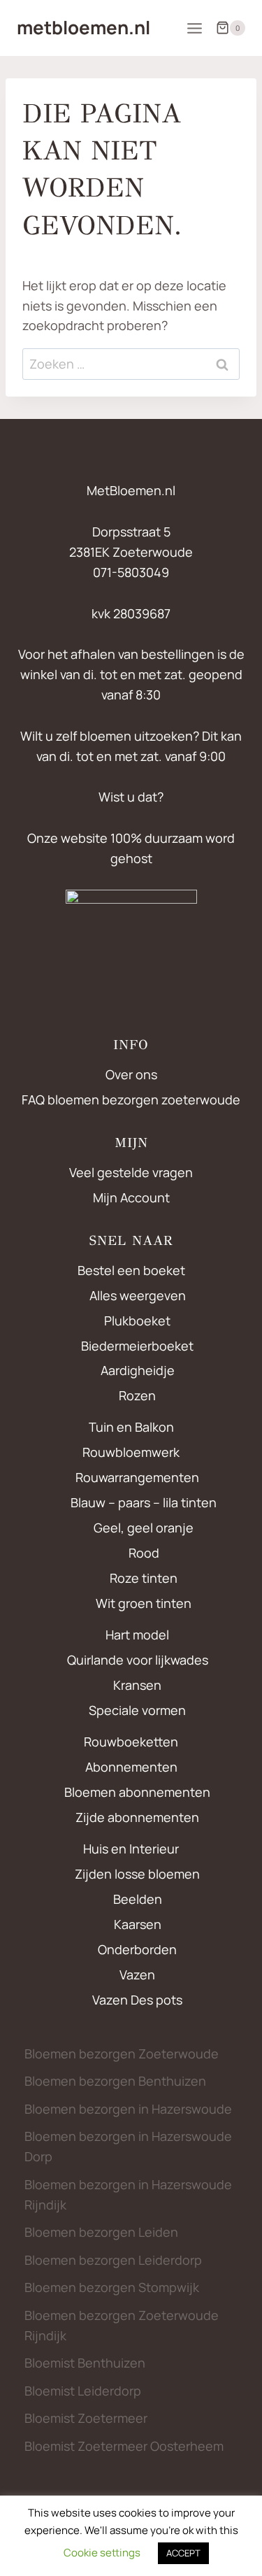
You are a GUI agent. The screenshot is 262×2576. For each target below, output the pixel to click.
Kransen (137, 1685)
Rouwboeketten (131, 1742)
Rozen (137, 1395)
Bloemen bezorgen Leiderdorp (113, 2260)
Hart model (137, 1635)
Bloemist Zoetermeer (86, 2418)
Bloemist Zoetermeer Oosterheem (124, 2446)
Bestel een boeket (131, 1270)
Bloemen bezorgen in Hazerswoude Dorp (128, 2146)
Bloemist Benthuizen (85, 2363)
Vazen (137, 1974)
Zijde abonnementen (137, 1817)
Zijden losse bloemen (137, 1874)
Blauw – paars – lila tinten (144, 1502)
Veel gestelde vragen (131, 1172)
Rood (144, 1553)
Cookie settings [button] (102, 2553)
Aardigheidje (138, 1370)
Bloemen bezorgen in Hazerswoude (128, 2109)
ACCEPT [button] (183, 2553)
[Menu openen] (194, 28)
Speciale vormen (137, 1710)
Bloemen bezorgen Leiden (101, 2232)
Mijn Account (131, 1197)
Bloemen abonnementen (137, 1792)
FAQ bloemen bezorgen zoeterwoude (131, 1100)
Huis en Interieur (131, 1849)
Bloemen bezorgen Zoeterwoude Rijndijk (122, 2325)
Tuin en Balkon (131, 1427)
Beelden (138, 1899)
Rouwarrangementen (137, 1477)
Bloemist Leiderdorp (83, 2391)
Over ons (131, 1074)
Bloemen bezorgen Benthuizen (115, 2081)
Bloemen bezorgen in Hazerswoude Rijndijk (128, 2194)
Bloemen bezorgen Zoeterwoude (122, 2054)
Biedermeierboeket (137, 1346)
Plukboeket (137, 1321)
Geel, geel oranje (144, 1528)
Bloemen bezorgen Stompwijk (112, 2287)
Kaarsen (138, 1924)
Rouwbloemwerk (131, 1452)
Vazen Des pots (137, 2000)
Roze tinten (144, 1578)
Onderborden (137, 1949)
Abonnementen (131, 1767)
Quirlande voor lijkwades (138, 1660)
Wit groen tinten (144, 1603)
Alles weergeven (138, 1295)
